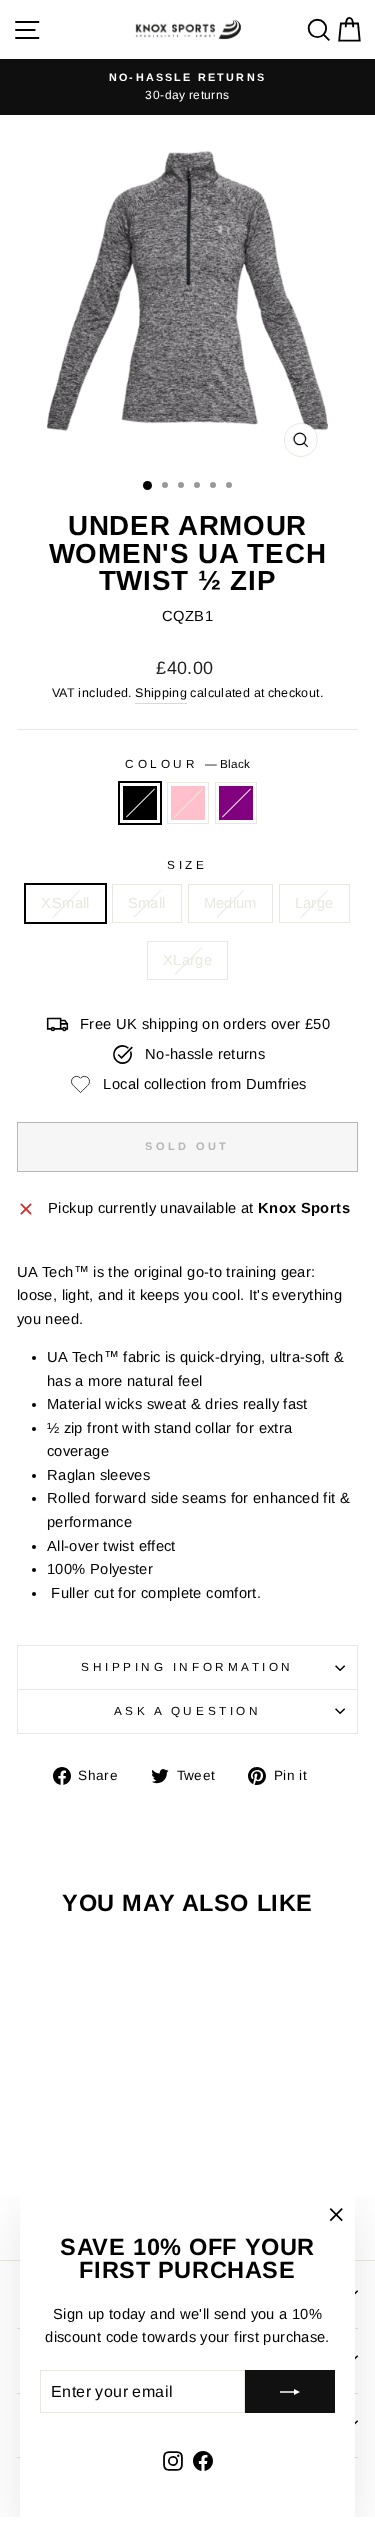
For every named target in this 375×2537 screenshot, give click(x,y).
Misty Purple (236, 803)
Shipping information (187, 1666)
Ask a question (187, 1710)
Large (314, 903)
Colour (187, 763)
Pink (188, 803)
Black (140, 803)
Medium (230, 903)
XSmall (65, 903)
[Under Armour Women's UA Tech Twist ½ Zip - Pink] (81, 2189)
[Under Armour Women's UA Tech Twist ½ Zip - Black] (58, 2189)
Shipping (161, 693)
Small (147, 903)
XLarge (187, 960)
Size (187, 864)
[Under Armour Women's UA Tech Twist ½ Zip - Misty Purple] (104, 2189)
